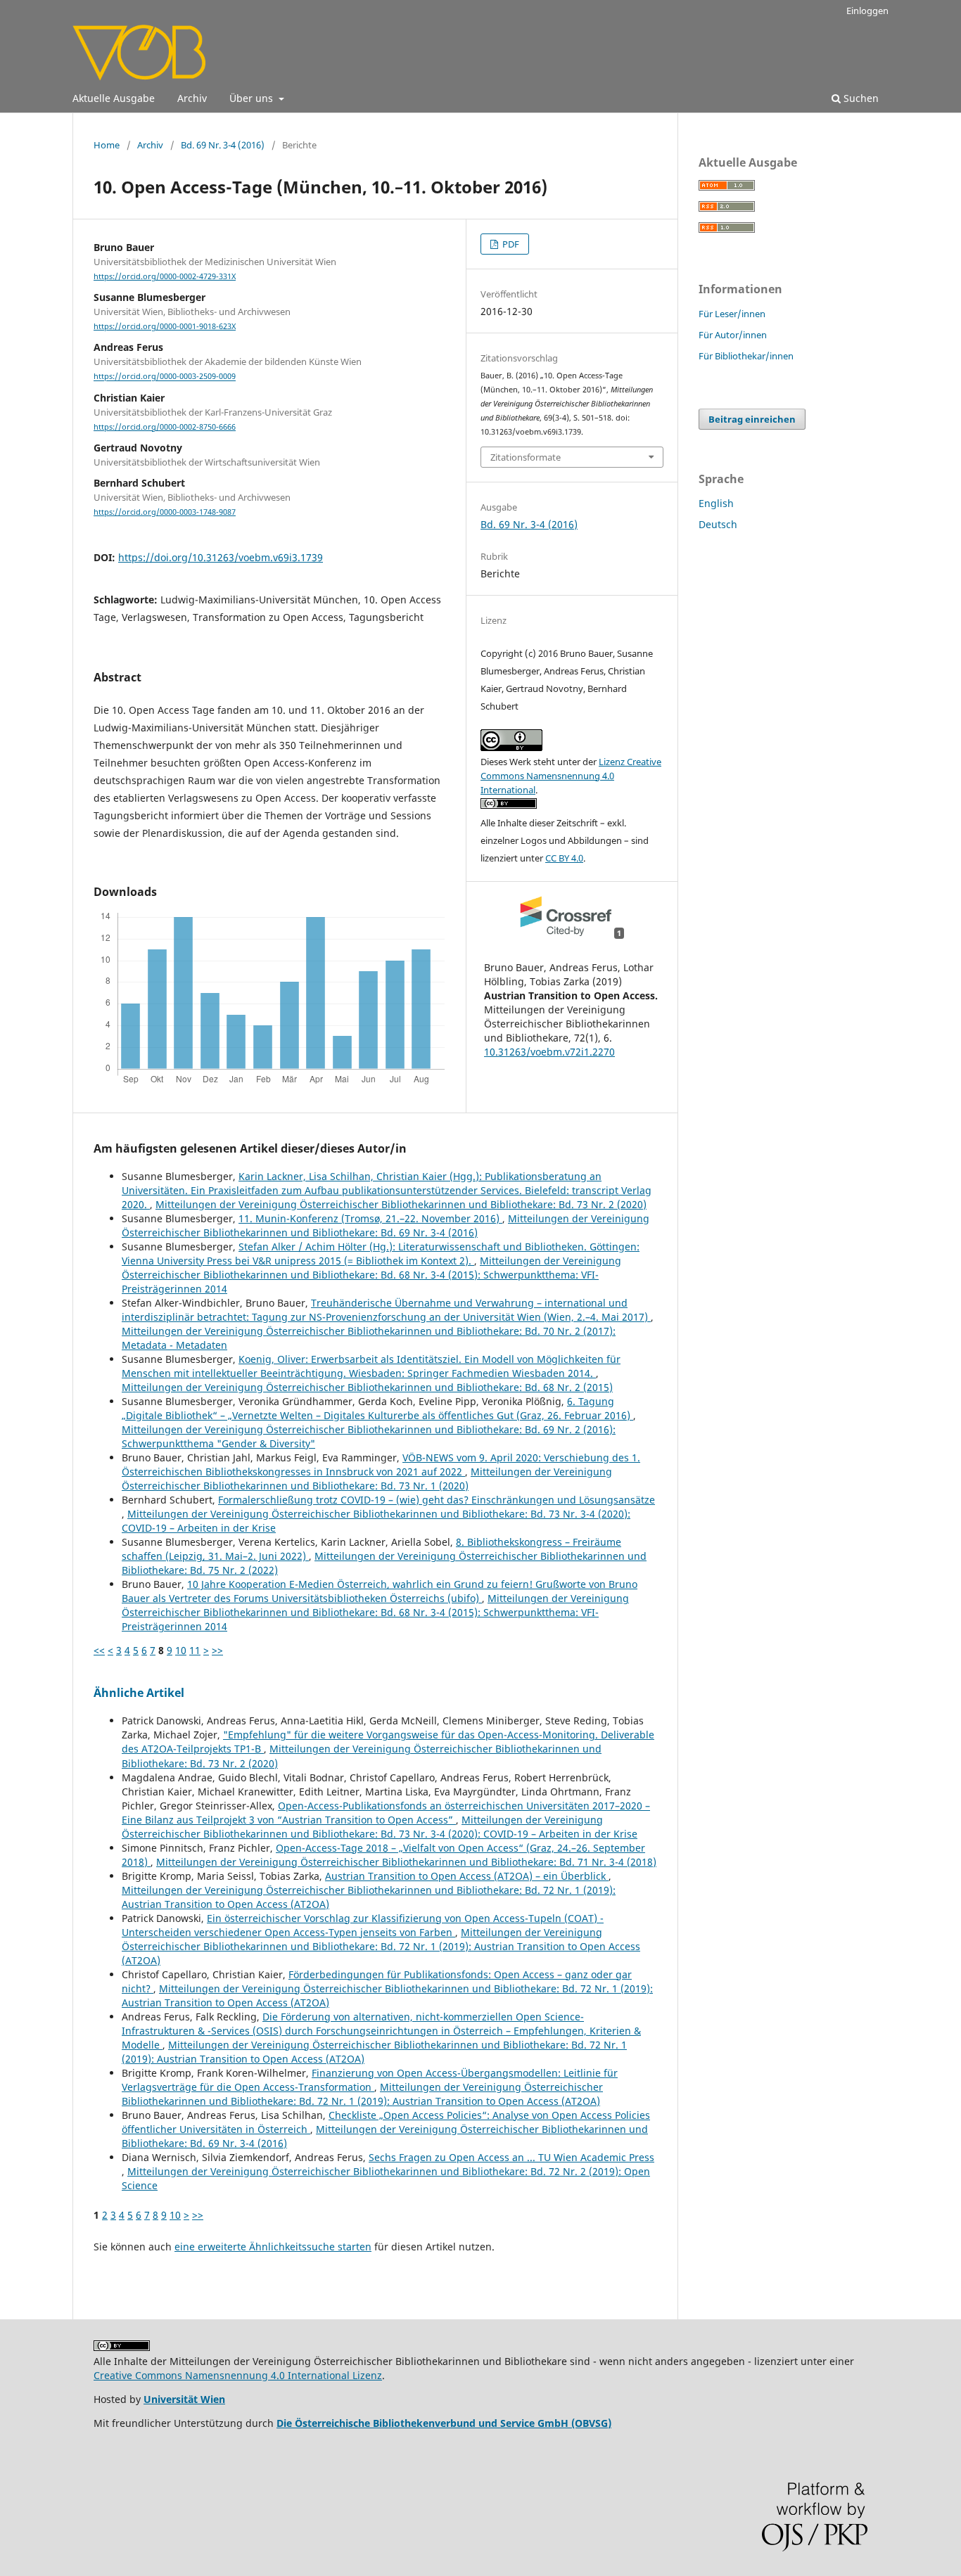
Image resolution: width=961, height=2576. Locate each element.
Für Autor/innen (733, 335)
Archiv (192, 98)
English (716, 503)
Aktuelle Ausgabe (114, 98)
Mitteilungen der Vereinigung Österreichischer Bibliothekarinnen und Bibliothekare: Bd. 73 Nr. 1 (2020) (367, 1479)
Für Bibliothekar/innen (746, 356)
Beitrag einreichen (752, 419)
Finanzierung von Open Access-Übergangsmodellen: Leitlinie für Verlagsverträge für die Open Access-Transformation (370, 2080)
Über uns (253, 98)
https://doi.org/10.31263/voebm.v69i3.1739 (221, 557)
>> (217, 1650)
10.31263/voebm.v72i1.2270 (549, 1052)
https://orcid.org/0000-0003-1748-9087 (165, 512)
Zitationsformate (526, 457)
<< (99, 1650)
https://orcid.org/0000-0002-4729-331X (165, 276)
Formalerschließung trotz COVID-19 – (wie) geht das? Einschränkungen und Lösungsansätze (437, 1500)
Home (107, 145)
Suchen (860, 98)
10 (181, 1650)
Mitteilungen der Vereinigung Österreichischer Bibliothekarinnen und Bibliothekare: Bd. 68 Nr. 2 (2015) (367, 1387)
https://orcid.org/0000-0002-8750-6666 (165, 427)
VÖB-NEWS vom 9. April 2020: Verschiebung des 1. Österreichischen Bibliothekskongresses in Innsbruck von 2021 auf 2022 (381, 1465)
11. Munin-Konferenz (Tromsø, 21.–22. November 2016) (370, 1218)
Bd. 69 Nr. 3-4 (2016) (223, 145)
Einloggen (867, 11)
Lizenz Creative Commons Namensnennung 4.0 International (571, 776)
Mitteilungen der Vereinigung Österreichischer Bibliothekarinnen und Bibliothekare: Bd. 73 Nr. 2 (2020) (401, 1204)
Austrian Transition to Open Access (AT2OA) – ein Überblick (467, 1876)
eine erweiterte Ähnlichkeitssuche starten (273, 2247)
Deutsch (718, 524)
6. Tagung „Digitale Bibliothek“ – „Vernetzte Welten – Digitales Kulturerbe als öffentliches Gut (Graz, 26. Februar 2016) (377, 1408)
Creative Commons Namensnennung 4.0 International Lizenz (238, 2375)
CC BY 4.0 (564, 858)
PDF (510, 244)
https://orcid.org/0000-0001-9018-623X (165, 326)
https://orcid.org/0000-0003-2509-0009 (165, 377)
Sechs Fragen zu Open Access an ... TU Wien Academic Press (511, 2157)
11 (195, 1650)
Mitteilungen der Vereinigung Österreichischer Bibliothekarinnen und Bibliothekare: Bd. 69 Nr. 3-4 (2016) (386, 1225)
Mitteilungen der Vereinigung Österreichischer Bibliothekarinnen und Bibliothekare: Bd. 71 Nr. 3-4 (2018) (406, 1862)
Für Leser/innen (732, 314)
